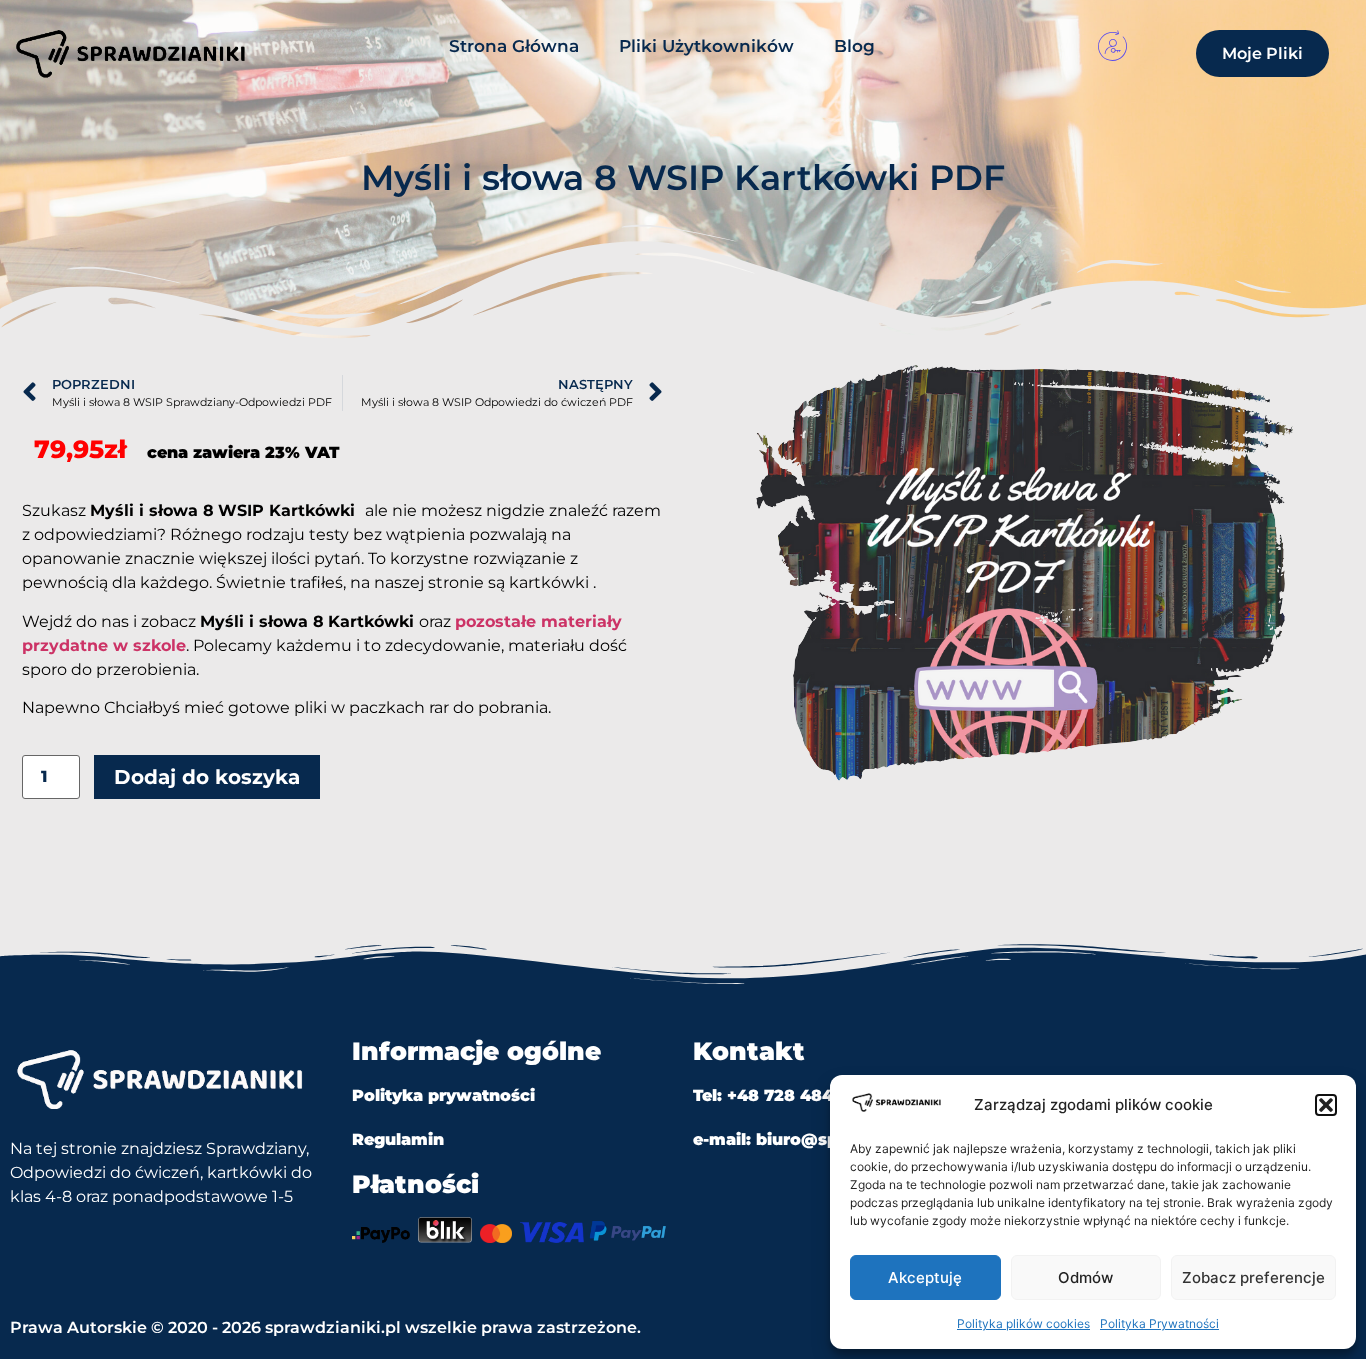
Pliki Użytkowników (706, 46)
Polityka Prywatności (1159, 1323)
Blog (854, 46)
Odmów (1085, 1277)
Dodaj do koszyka (207, 777)
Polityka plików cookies (1023, 1323)
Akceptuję (925, 1277)
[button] (1326, 1105)
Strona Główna (514, 46)
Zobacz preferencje (1253, 1277)
